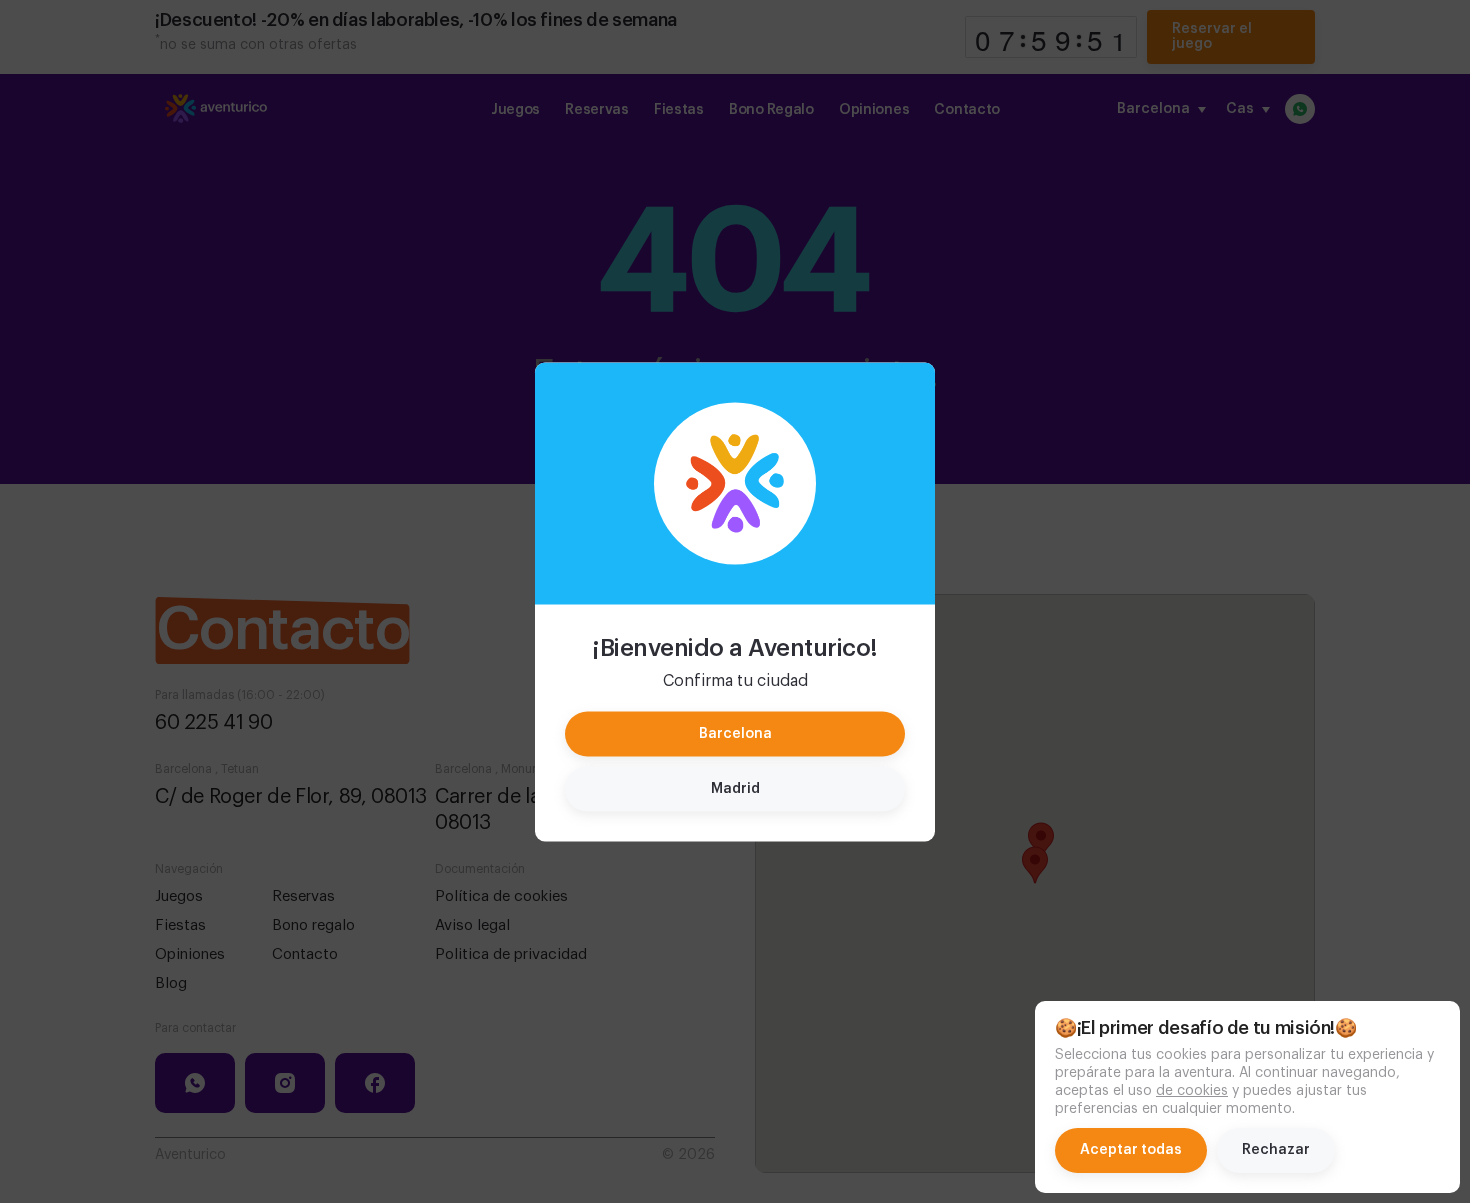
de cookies (1192, 1091)
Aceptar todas (1131, 1150)
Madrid (735, 788)
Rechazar (1276, 1150)
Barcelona (735, 733)
